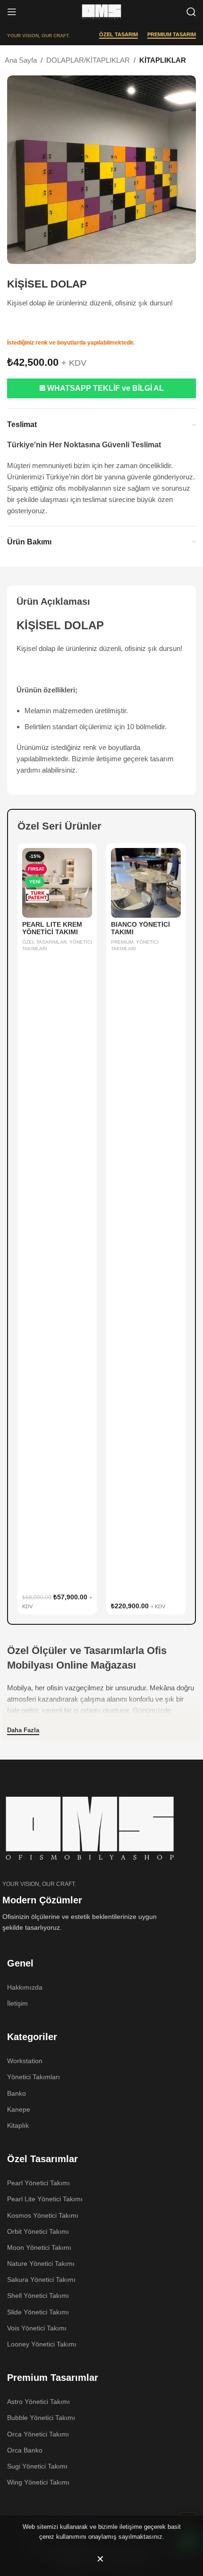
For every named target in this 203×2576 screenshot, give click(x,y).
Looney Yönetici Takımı (42, 2344)
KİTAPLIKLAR (163, 60)
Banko (17, 2093)
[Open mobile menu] (12, 12)
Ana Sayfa (21, 60)
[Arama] (191, 12)
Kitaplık (18, 2125)
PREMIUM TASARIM (172, 34)
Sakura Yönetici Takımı (41, 2280)
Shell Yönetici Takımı (38, 2296)
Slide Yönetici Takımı (38, 2312)
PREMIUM (122, 942)
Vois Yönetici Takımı (37, 2328)
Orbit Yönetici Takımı (38, 2231)
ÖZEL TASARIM (118, 34)
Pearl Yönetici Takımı (38, 2183)
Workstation (25, 2061)
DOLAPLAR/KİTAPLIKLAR (88, 60)
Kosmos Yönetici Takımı (43, 2215)
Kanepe (19, 2109)
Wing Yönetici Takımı (38, 2482)
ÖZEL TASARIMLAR (44, 942)
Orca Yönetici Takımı (38, 2434)
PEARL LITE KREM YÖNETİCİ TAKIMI (52, 928)
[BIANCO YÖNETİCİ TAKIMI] (146, 883)
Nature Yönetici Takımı (41, 2263)
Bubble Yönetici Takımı (41, 2418)
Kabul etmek (101, 2559)
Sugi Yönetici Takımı (37, 2466)
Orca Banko (25, 2450)
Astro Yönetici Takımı (38, 2402)
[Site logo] (101, 11)
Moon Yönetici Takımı (39, 2247)
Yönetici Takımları (34, 2077)
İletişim (17, 2003)
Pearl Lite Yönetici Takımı (45, 2199)
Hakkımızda (25, 1987)
